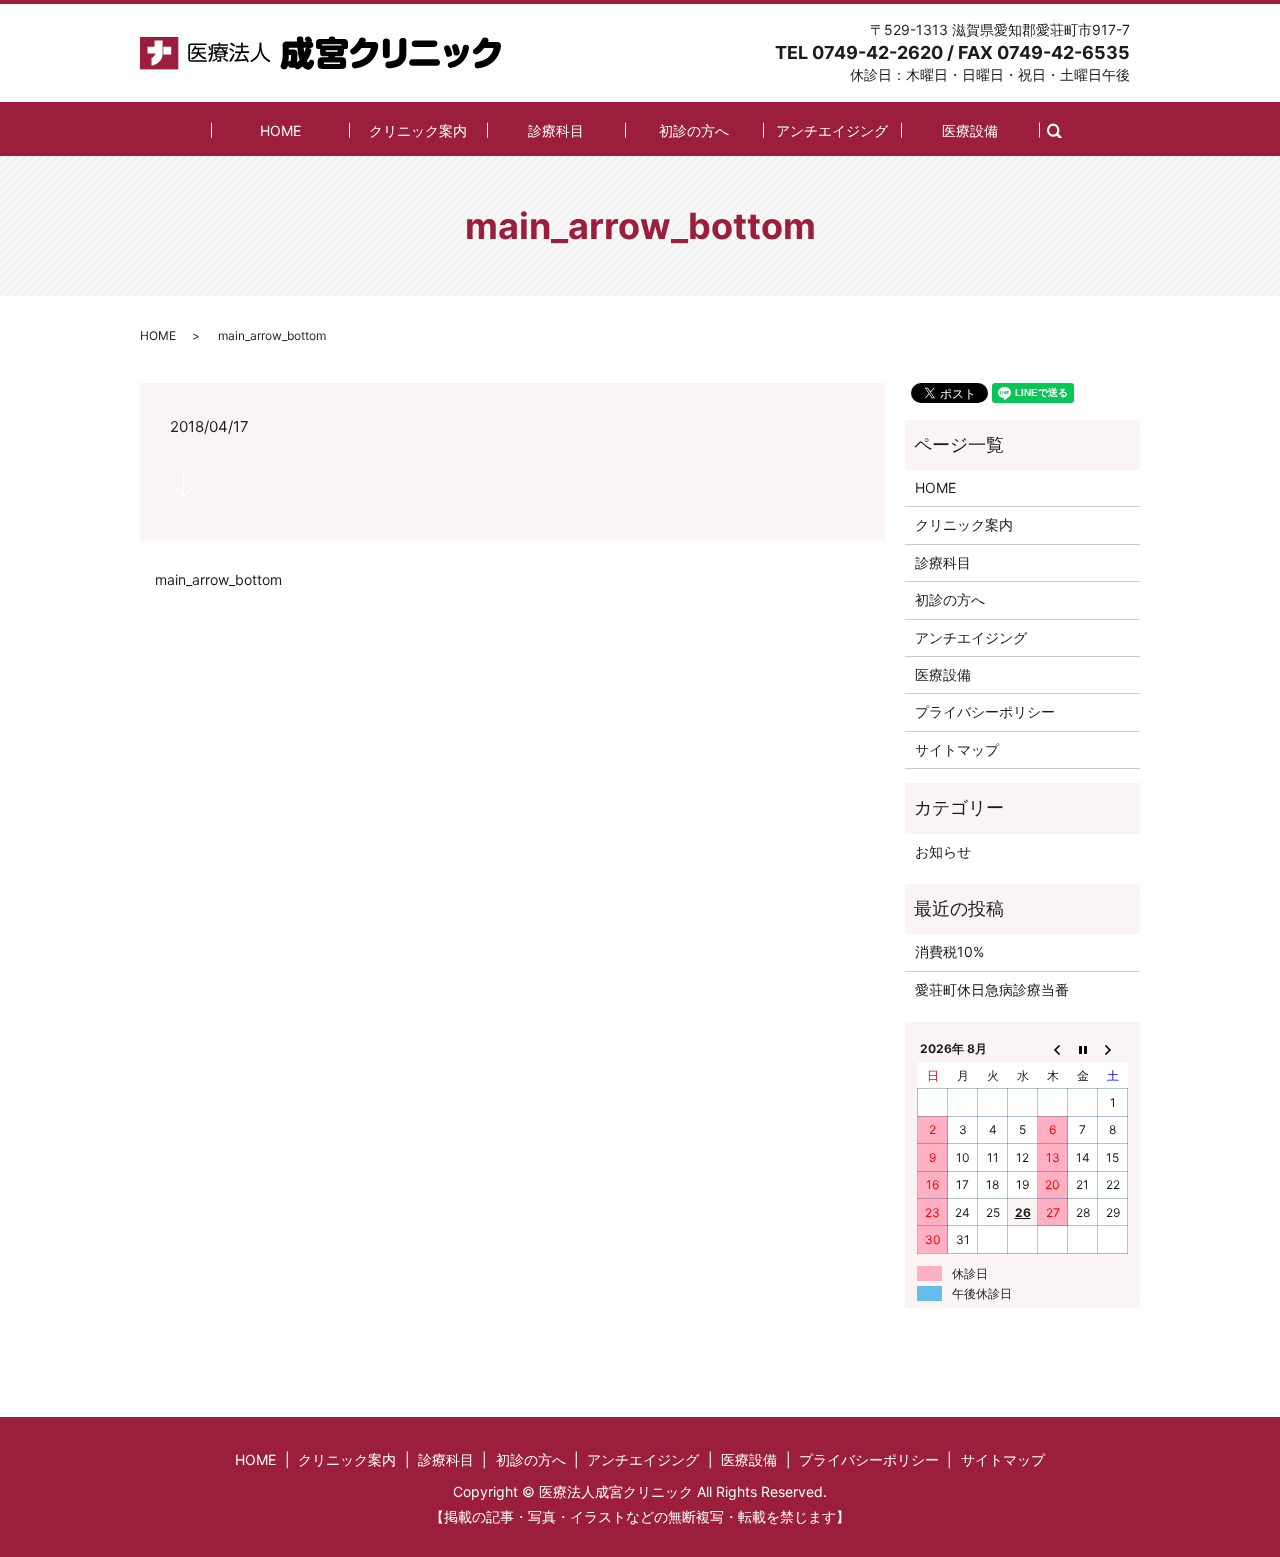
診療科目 (556, 130)
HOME (280, 130)
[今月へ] (1083, 1049)
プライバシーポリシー (985, 711)
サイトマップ (957, 749)
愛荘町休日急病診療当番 (992, 989)
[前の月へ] (1053, 1049)
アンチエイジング (832, 130)
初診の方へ (694, 130)
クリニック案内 (418, 130)
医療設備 (970, 130)
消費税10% (949, 951)
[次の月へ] (1113, 1049)
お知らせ (943, 851)
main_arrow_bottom (218, 579)
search (1065, 129)
